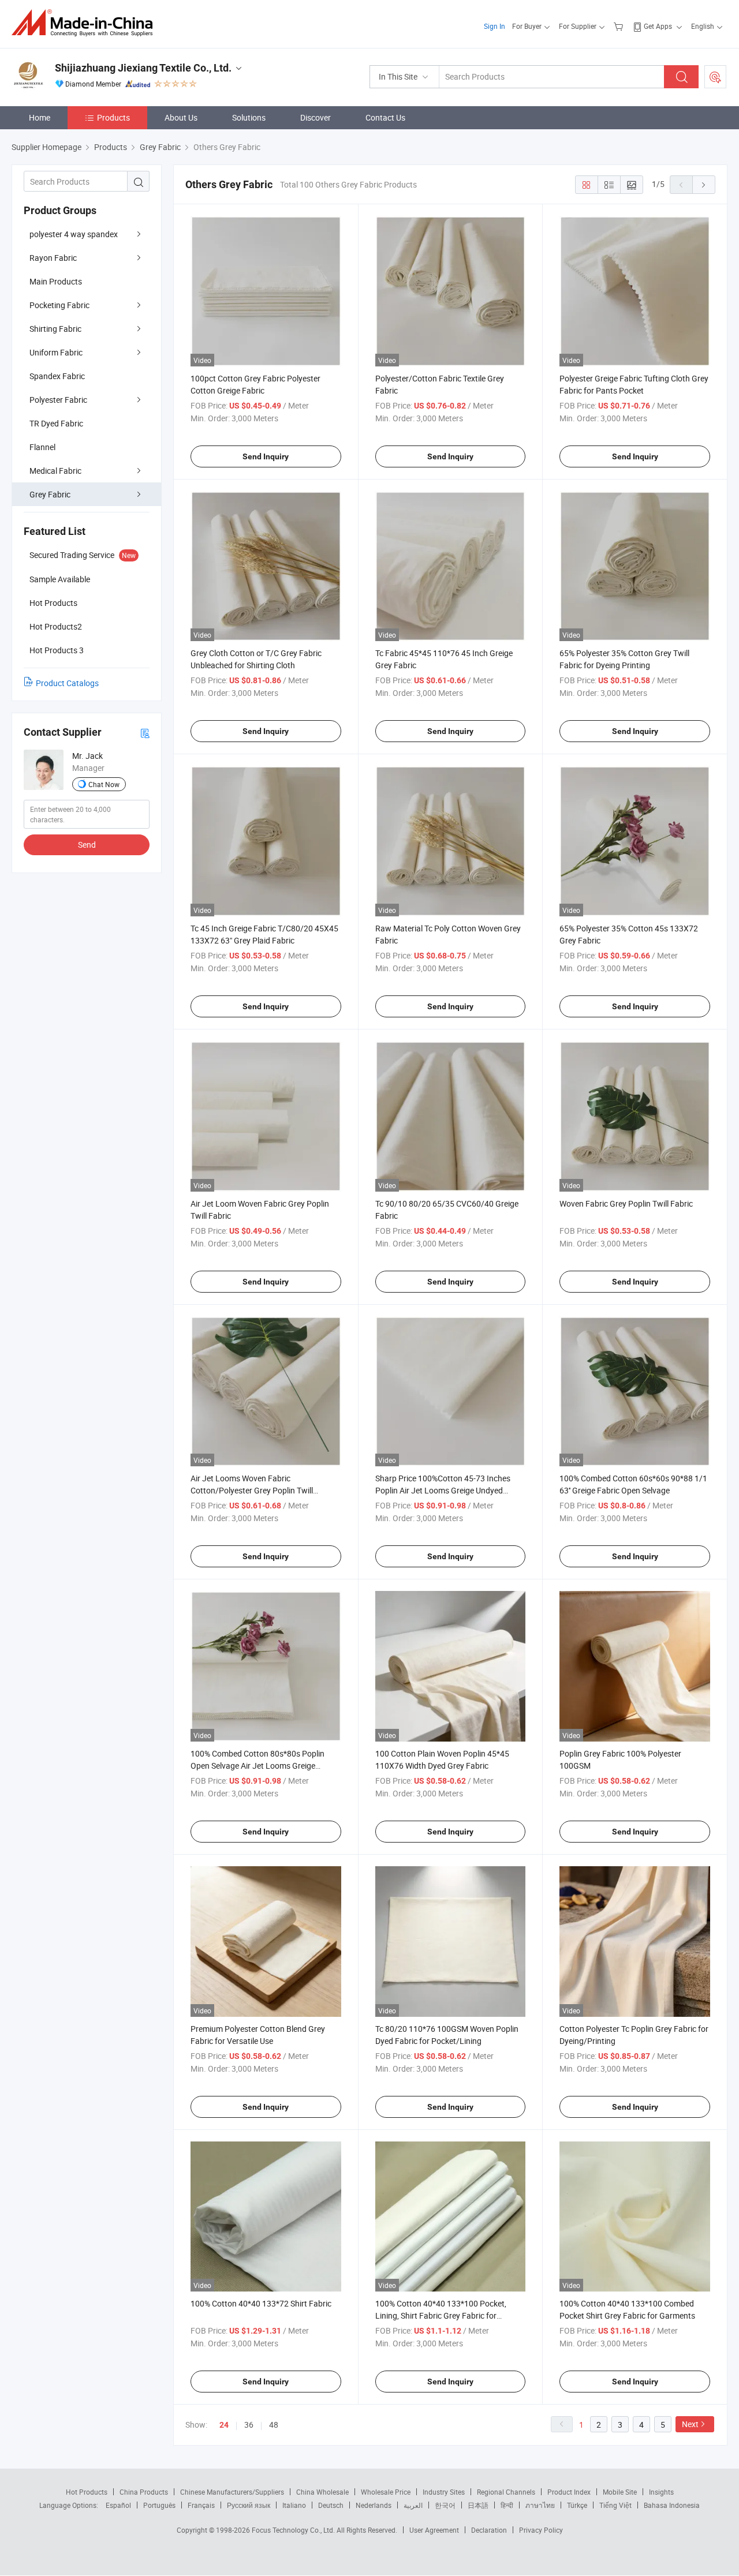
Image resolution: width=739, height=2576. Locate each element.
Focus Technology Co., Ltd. (294, 2530)
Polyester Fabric (58, 400)
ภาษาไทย (540, 2505)
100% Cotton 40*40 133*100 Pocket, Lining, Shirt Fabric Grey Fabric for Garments (441, 2315)
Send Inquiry (266, 456)
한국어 (445, 2505)
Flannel (42, 447)
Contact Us (385, 117)
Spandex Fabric (57, 376)
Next (690, 2424)
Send (87, 845)
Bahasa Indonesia (672, 2505)
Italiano (294, 2505)
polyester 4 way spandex (74, 234)
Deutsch (331, 2505)
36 (249, 2425)
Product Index (569, 2492)
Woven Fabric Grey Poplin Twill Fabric (626, 1203)
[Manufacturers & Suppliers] (86, 23)
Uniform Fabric (56, 352)
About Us (181, 117)
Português (159, 2505)
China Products (144, 2492)
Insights (661, 2492)
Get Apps (658, 26)
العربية (413, 2505)
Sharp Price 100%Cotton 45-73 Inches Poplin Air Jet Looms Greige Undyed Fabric (443, 1490)
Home (40, 117)
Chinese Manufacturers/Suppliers (232, 2492)
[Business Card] (145, 733)
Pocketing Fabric (59, 305)
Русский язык (249, 2505)
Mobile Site (620, 2492)
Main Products (56, 281)
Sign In (494, 26)
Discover (316, 117)
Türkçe (577, 2505)
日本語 (478, 2505)
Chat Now (104, 784)
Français (201, 2505)
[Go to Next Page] (704, 185)
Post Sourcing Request (715, 77)
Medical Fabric (55, 471)
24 (224, 2425)
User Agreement (434, 2530)
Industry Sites (444, 2492)
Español (118, 2505)
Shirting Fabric (55, 329)
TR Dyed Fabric (56, 423)
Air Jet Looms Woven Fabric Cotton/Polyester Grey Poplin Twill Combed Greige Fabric (252, 1490)
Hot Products (87, 2492)
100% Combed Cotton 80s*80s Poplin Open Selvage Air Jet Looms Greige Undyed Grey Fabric (257, 1766)
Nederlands (374, 2505)
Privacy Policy (541, 2530)
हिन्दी (507, 2505)
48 (274, 2425)
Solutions (249, 117)
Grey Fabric (50, 494)
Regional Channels (506, 2492)
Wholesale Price (386, 2492)
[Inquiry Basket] (620, 26)
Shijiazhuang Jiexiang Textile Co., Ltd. (143, 68)
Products (113, 117)
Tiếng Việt (615, 2505)
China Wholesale (322, 2492)
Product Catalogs (67, 683)
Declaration (489, 2530)
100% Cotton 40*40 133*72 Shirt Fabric (261, 2303)
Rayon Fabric (53, 258)
